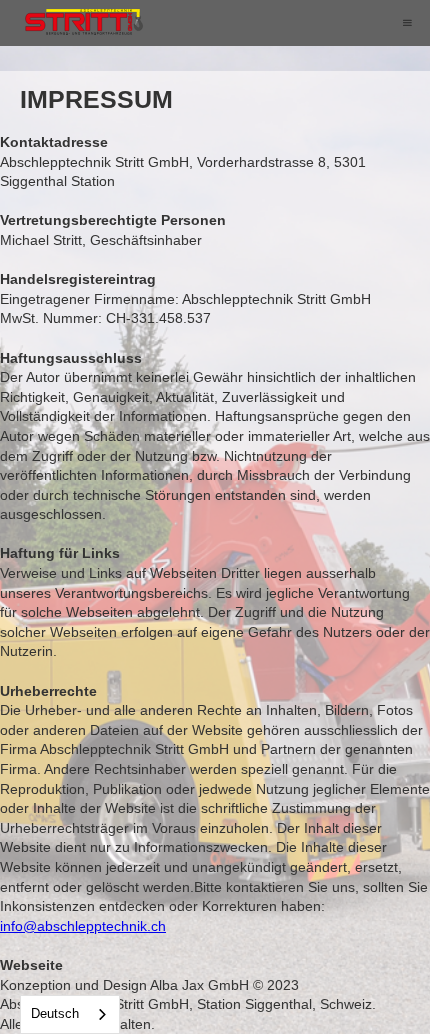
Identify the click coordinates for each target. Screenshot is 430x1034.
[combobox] (70, 1014)
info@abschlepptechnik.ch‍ (83, 926)
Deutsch (55, 1013)
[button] (407, 23)
